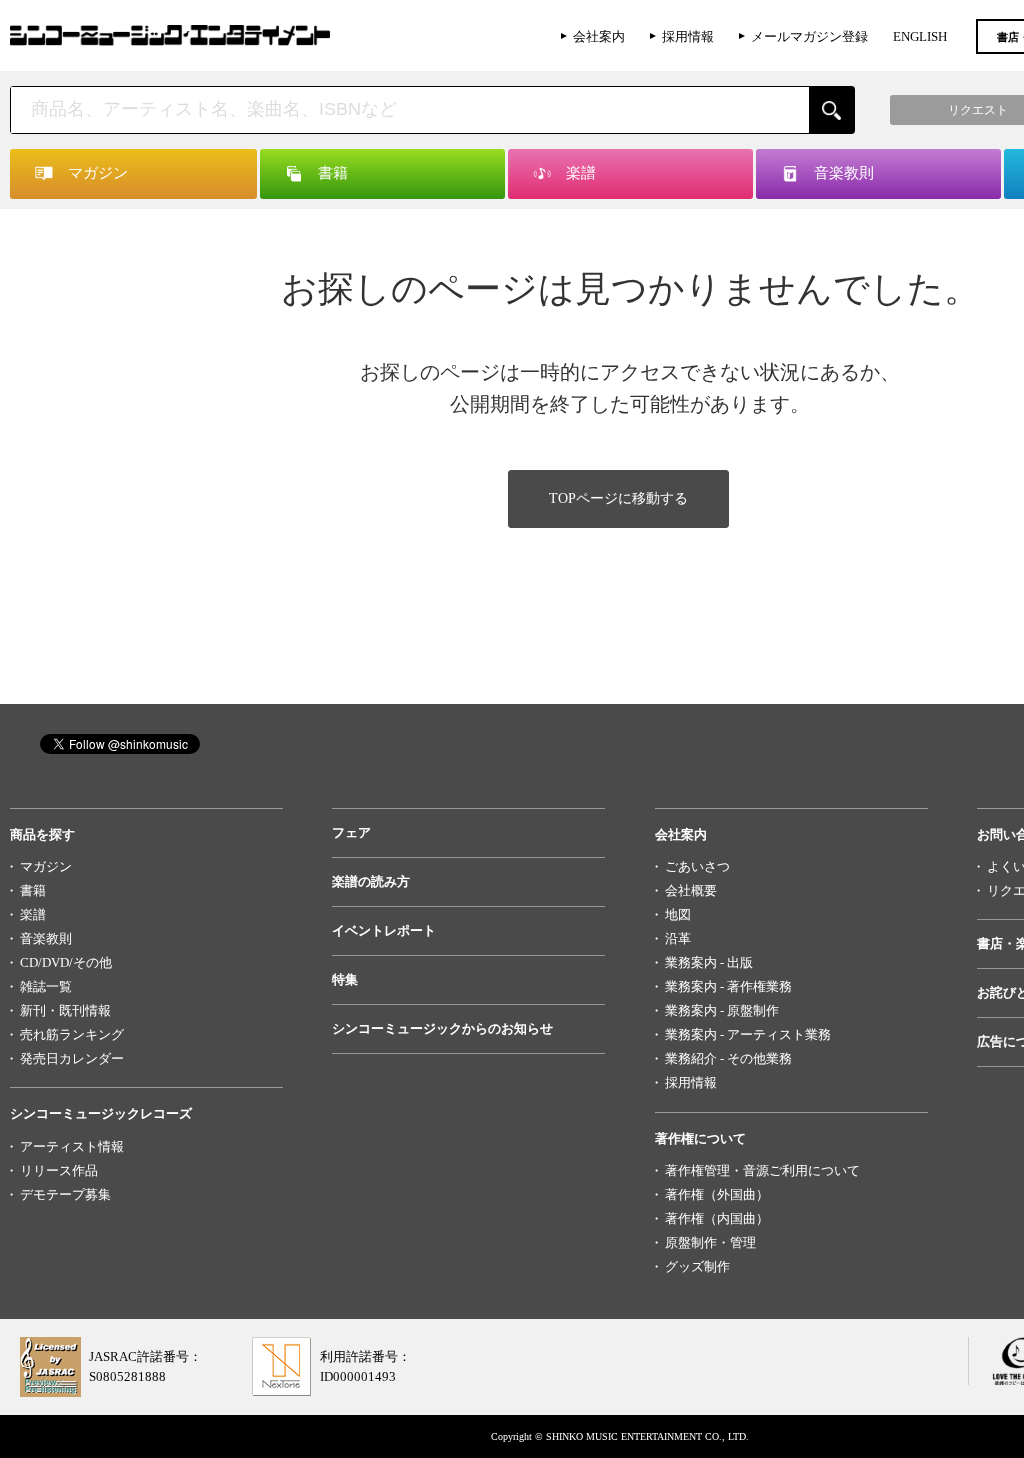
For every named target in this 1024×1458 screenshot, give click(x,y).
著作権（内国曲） (717, 1218)
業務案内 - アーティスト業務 (748, 1034)
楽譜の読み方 (371, 881)
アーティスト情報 (72, 1146)
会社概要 (691, 890)
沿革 (678, 938)
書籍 (33, 890)
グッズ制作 (697, 1266)
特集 (345, 979)
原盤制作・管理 (710, 1242)
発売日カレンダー (72, 1058)
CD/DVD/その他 (66, 962)
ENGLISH (920, 36)
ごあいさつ (697, 866)
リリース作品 (59, 1170)
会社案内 (599, 36)
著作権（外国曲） (717, 1194)
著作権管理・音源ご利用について (762, 1170)
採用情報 (688, 36)
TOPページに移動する (618, 498)
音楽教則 (46, 938)
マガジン (46, 866)
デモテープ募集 (65, 1194)
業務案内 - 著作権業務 (728, 986)
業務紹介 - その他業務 (728, 1058)
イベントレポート (384, 930)
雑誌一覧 (46, 986)
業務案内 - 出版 (709, 962)
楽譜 (33, 914)
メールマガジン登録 (809, 36)
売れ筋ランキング (72, 1034)
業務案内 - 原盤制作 (722, 1010)
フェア (351, 832)
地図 (678, 914)
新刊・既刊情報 (65, 1010)
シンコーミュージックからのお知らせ (442, 1028)
